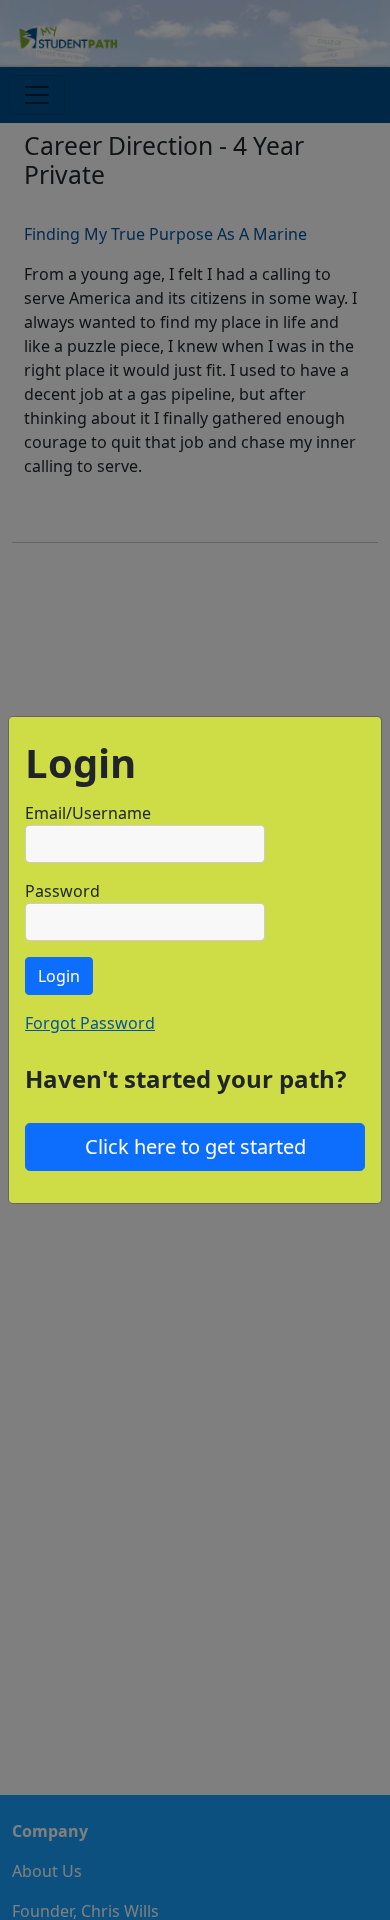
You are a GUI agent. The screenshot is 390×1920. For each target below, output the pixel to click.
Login (59, 976)
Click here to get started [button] (195, 1146)
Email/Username (88, 813)
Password (62, 891)
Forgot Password (90, 1023)
